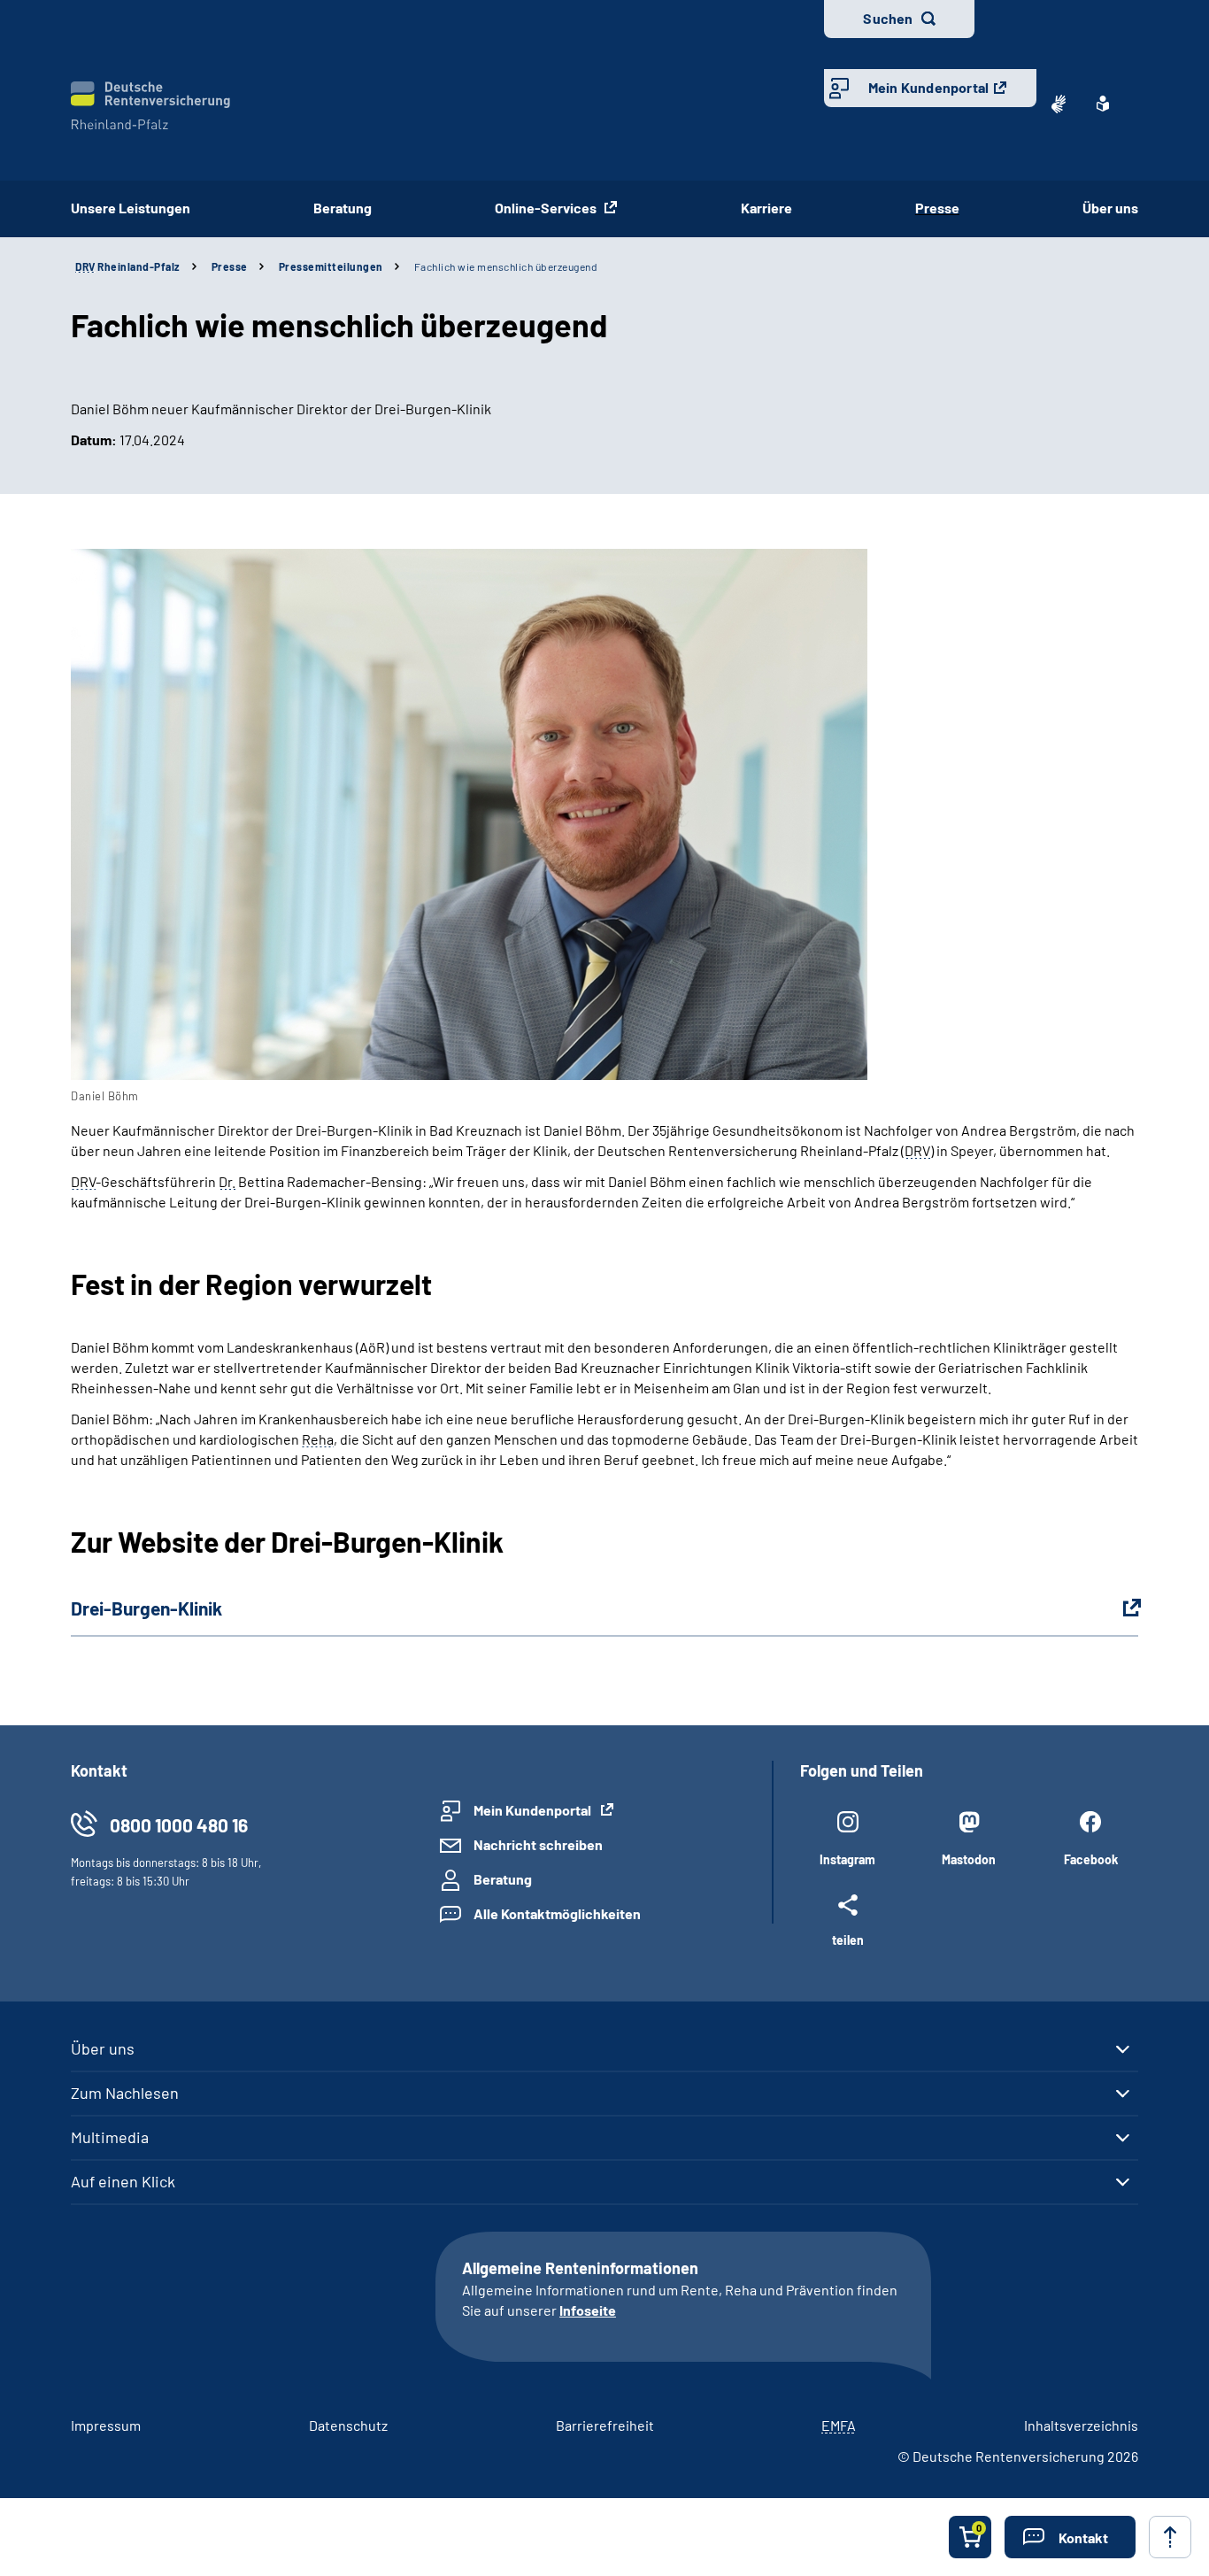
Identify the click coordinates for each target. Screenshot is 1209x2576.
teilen (848, 1940)
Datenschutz (348, 2425)
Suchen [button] (888, 18)
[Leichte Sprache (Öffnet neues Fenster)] (1103, 104)
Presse (937, 208)
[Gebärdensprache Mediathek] (1059, 104)
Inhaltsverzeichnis (1081, 2425)
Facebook (1091, 1859)
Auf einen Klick (123, 2181)
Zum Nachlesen (125, 2093)
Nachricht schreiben (538, 1844)
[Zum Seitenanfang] (1170, 2537)
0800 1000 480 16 (179, 1825)
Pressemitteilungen (331, 266)
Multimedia (110, 2137)
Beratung (343, 208)
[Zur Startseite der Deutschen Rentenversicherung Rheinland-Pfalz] (150, 106)
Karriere (766, 208)
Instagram (847, 1859)
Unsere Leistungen (131, 208)
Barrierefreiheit (605, 2425)
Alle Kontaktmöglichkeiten (557, 1913)
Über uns (1110, 208)
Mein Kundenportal (928, 87)
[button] (1070, 2537)
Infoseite (588, 2310)
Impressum (106, 2425)
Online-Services (547, 208)
